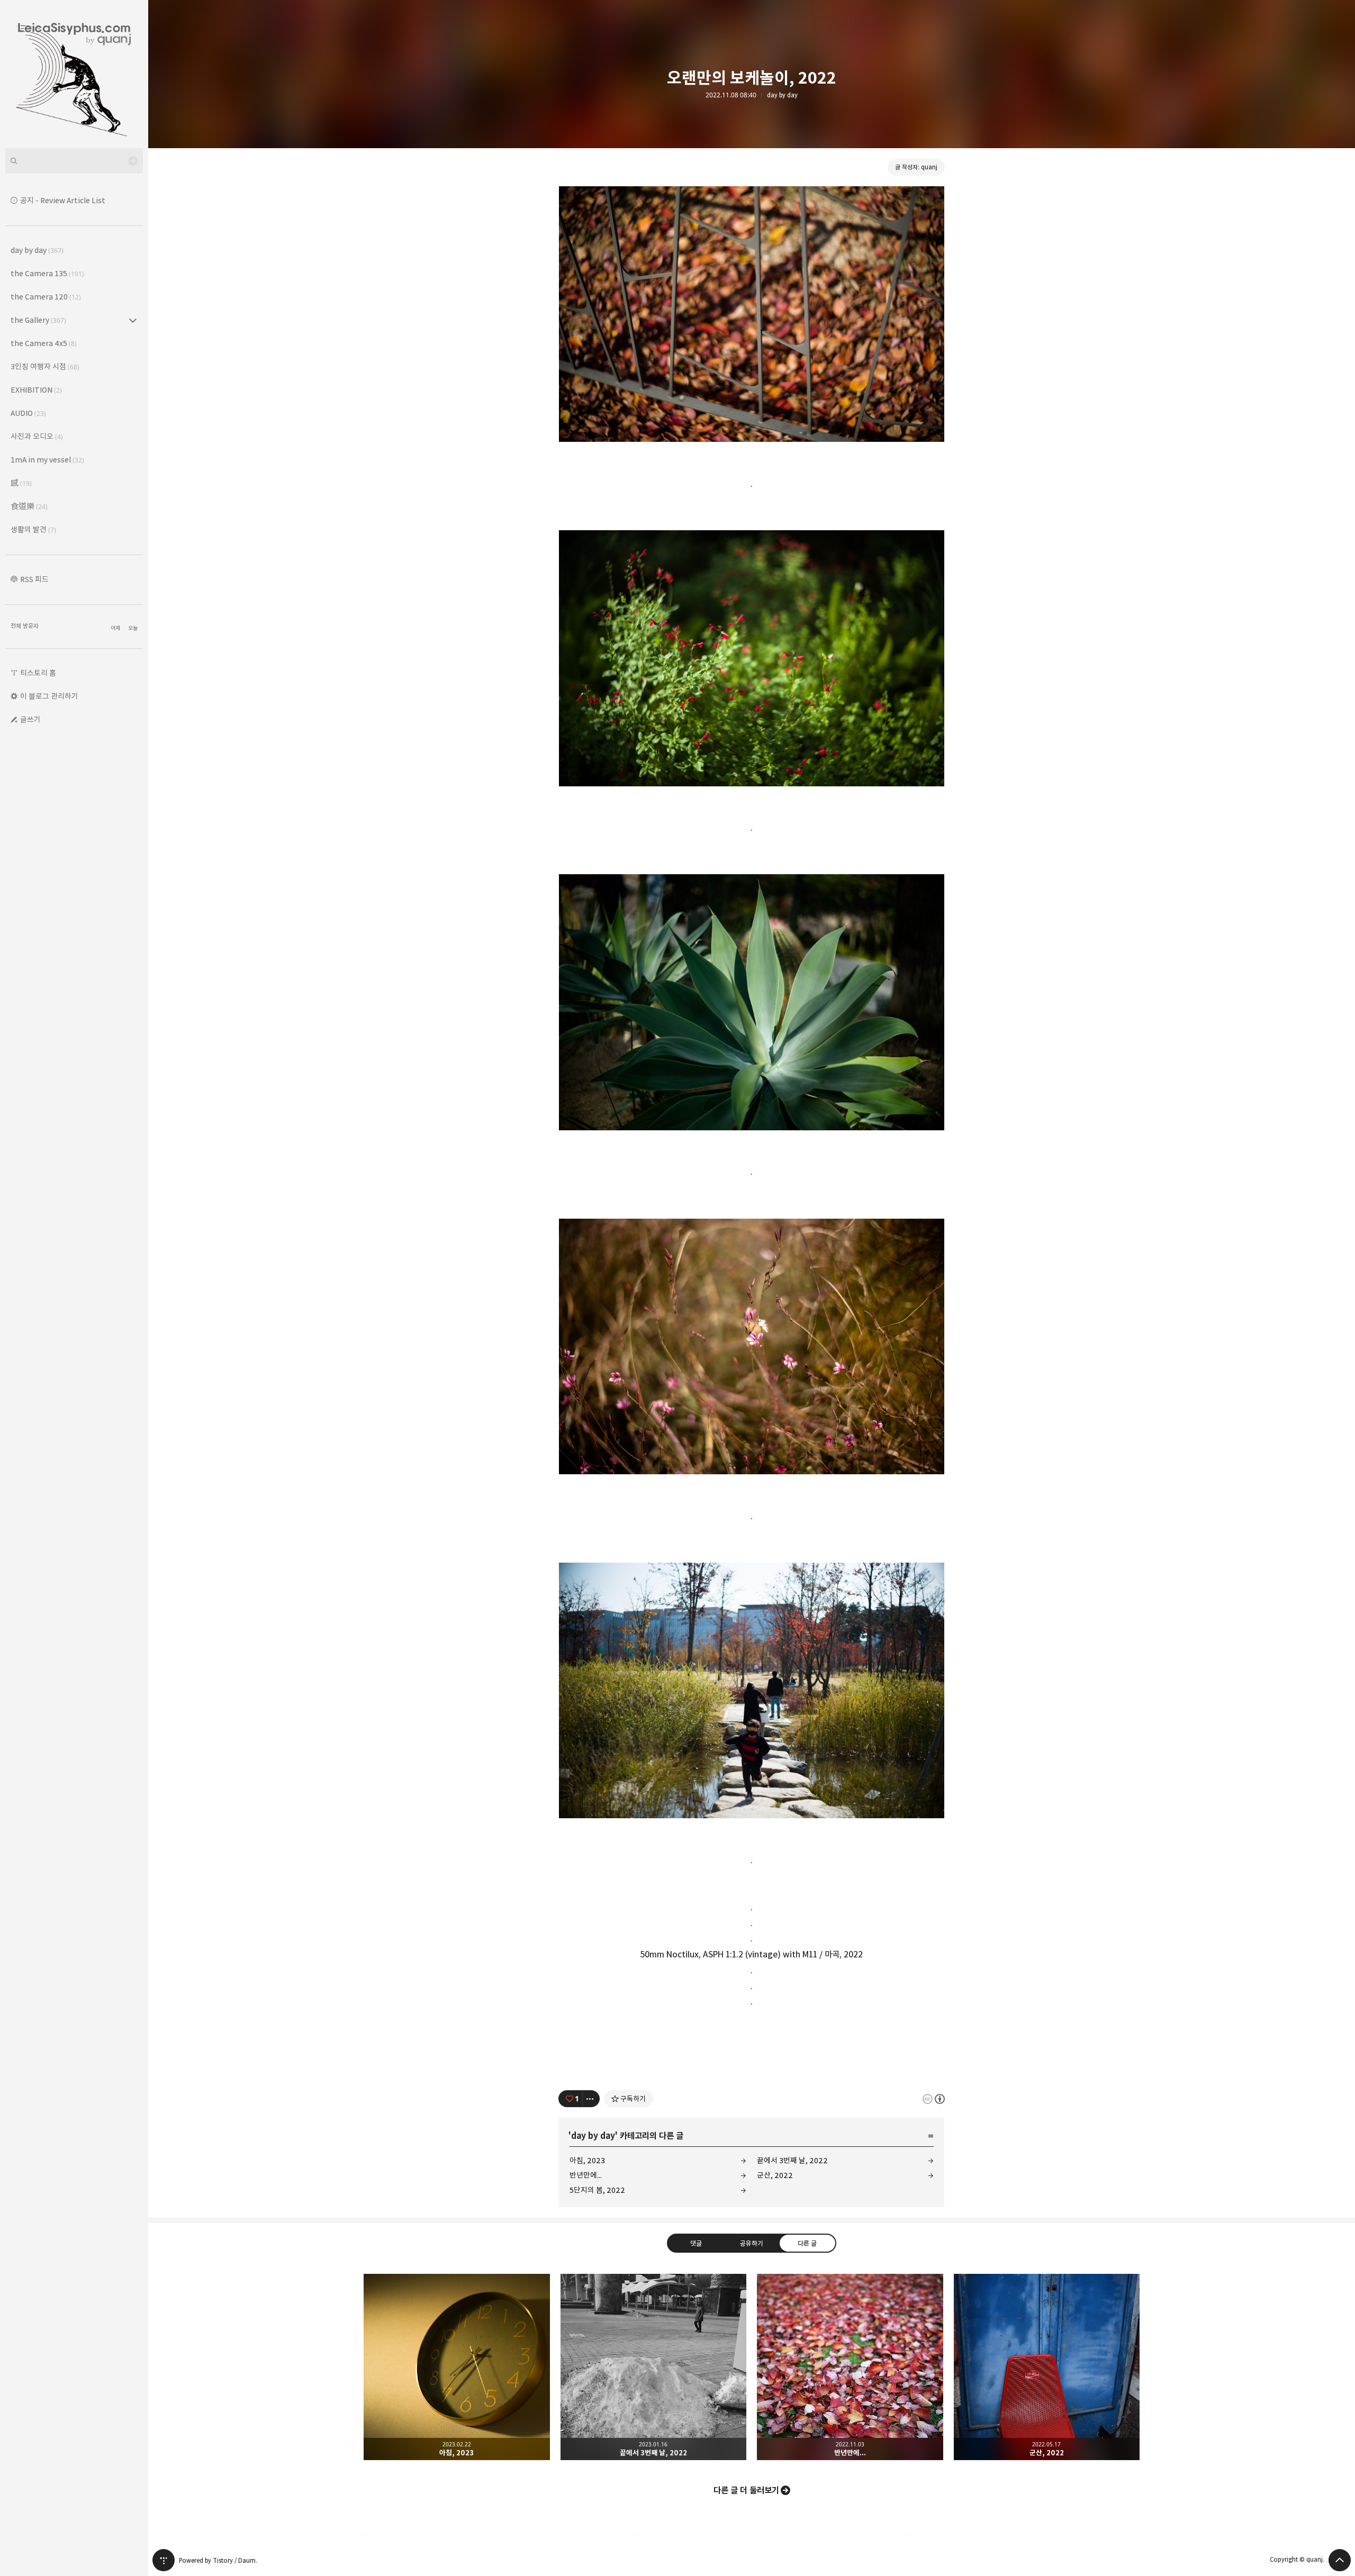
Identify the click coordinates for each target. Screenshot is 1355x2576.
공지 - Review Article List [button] (63, 200)
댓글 (696, 2243)
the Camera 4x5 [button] (44, 343)
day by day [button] (37, 250)
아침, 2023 (587, 2160)
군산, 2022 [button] (1047, 2367)
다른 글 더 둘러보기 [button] (746, 2490)
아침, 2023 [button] (457, 2367)
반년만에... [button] (850, 2367)
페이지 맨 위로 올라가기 (1340, 2560)
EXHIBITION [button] (36, 390)
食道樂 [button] (29, 506)
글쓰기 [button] (30, 719)
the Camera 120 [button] (46, 297)
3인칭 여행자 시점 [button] (45, 366)
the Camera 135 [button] (47, 273)
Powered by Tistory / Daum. (218, 2560)
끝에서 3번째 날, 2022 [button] (654, 2367)
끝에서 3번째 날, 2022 (792, 2160)
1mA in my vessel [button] (47, 460)
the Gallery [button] (38, 320)
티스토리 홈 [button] (38, 673)
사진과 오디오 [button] (37, 436)
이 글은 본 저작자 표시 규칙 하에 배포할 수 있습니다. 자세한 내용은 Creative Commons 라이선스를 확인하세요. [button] (934, 2099)
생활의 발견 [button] (33, 529)
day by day (782, 95)
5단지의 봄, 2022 (597, 2190)
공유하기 (752, 2243)
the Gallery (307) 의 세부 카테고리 (133, 320)
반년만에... (586, 2175)
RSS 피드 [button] (34, 579)
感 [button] (21, 483)
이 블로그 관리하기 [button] (49, 696)
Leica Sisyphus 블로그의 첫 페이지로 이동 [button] (74, 74)
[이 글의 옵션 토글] (591, 2099)
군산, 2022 (775, 2175)
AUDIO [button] (28, 413)
